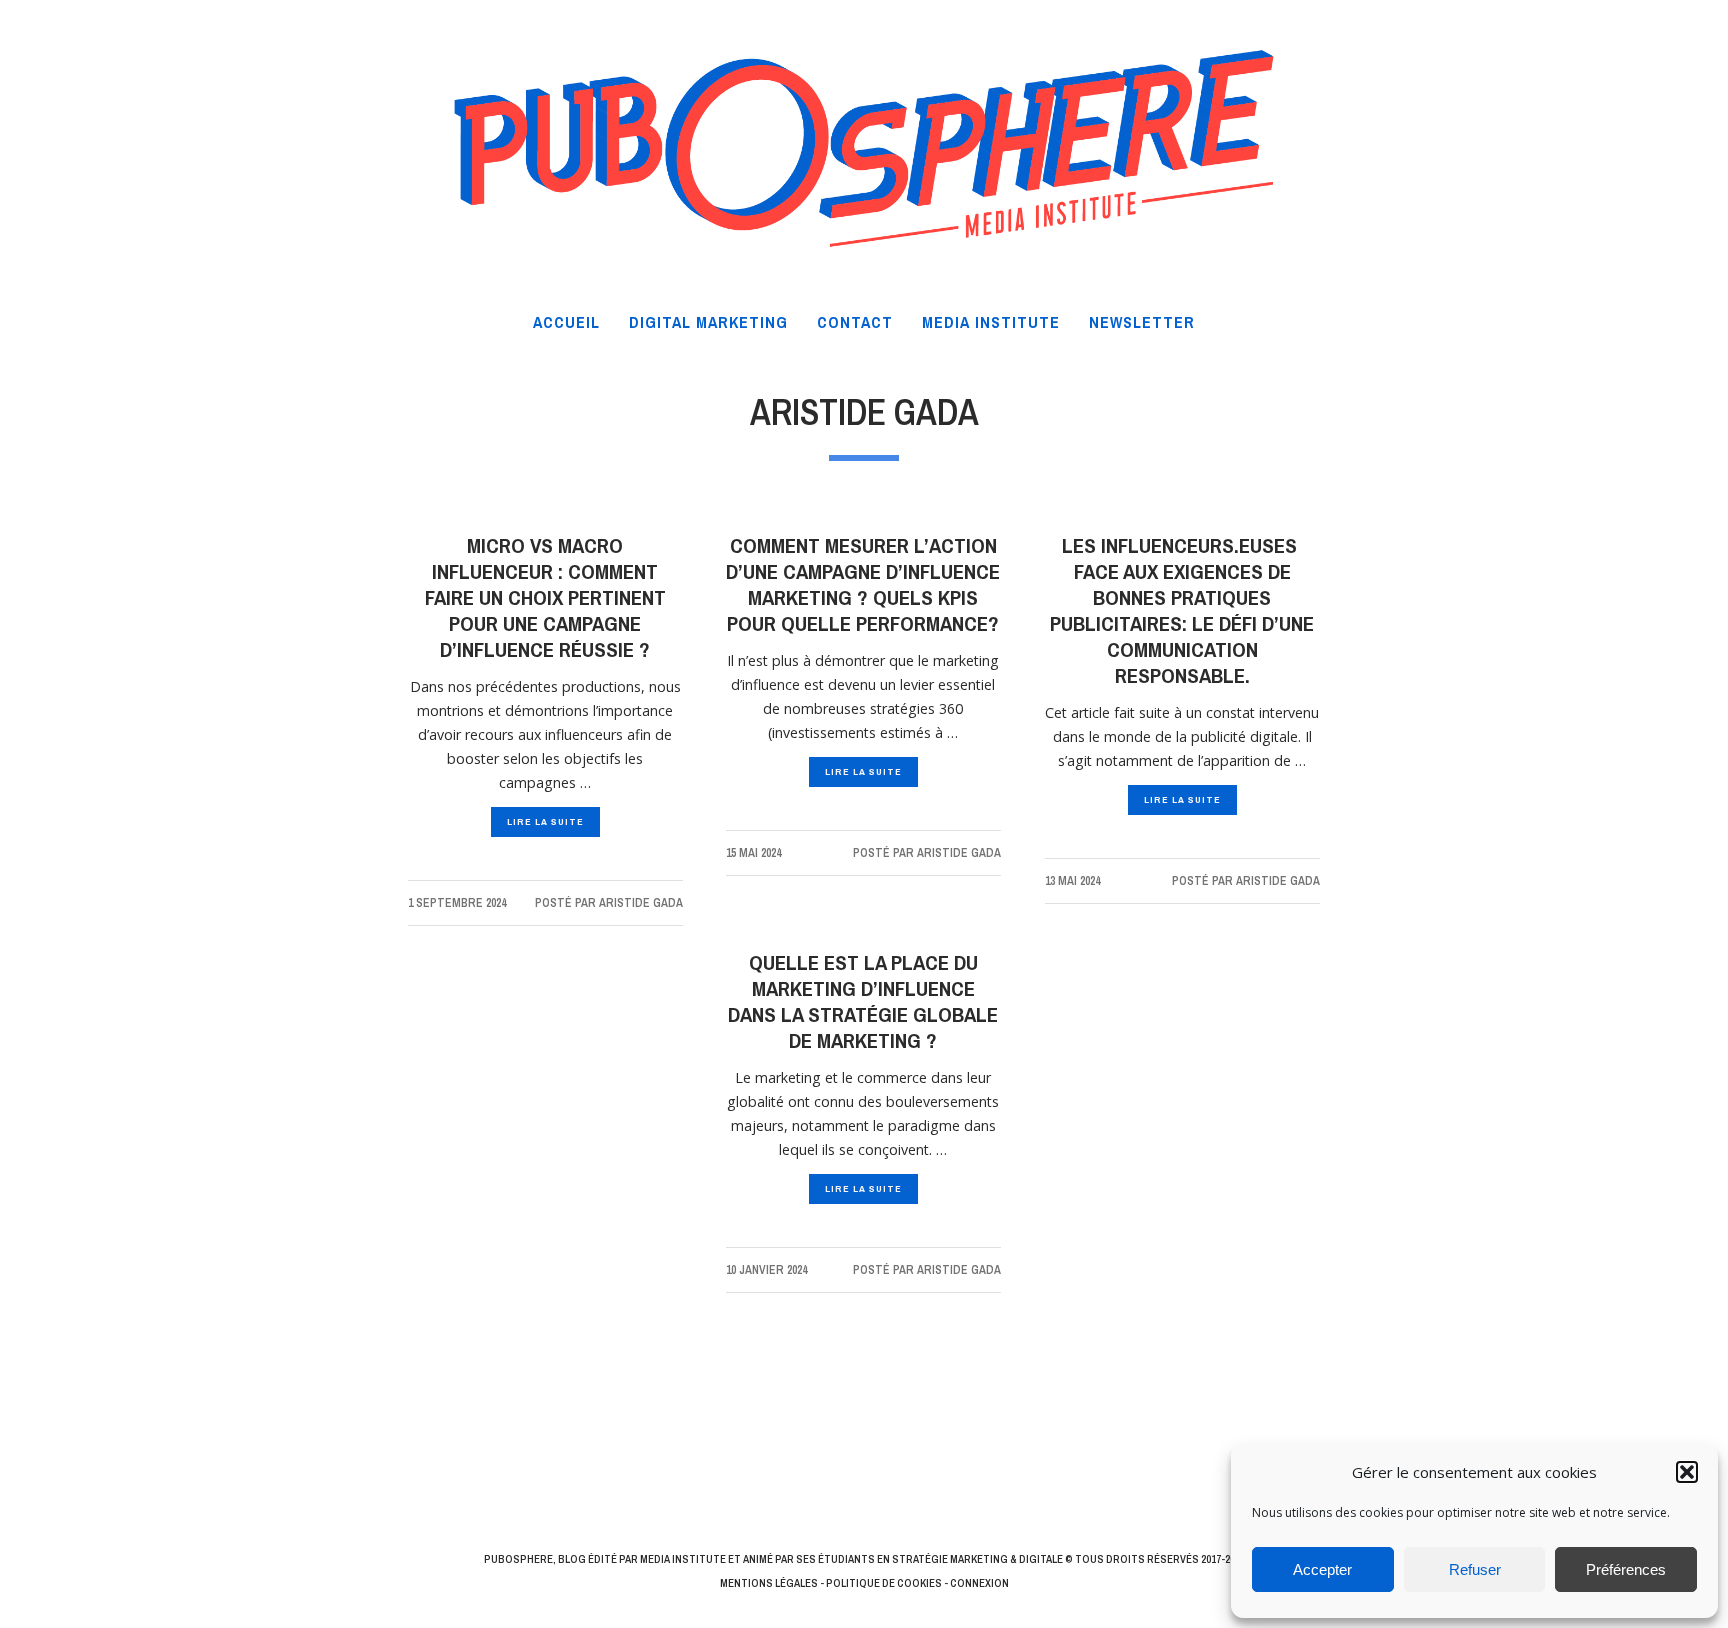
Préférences (1626, 1569)
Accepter (1322, 1569)
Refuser (1475, 1569)
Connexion (979, 1583)
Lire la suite (545, 821)
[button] (1687, 1472)
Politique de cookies (884, 1583)
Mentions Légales (769, 1583)
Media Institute (683, 1559)
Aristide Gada (641, 903)
